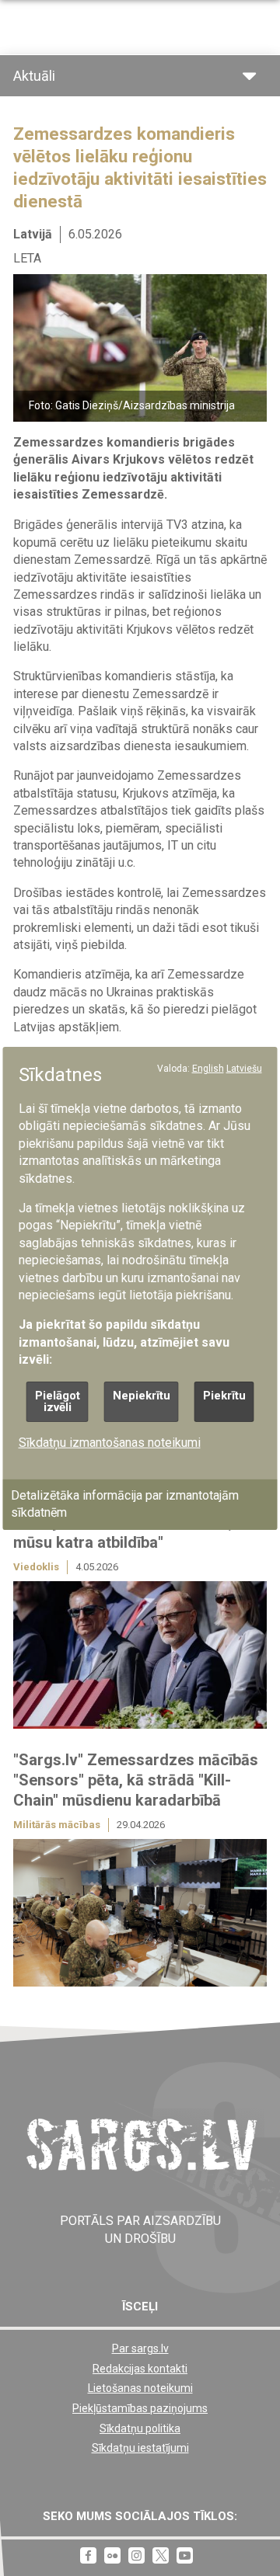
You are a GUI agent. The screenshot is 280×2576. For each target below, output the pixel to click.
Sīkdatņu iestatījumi (140, 2448)
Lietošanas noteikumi (140, 2388)
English (208, 1068)
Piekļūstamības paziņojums (140, 2408)
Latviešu (244, 1068)
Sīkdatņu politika (140, 2428)
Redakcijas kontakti (140, 2369)
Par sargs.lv (140, 2348)
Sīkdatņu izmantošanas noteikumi (110, 1442)
